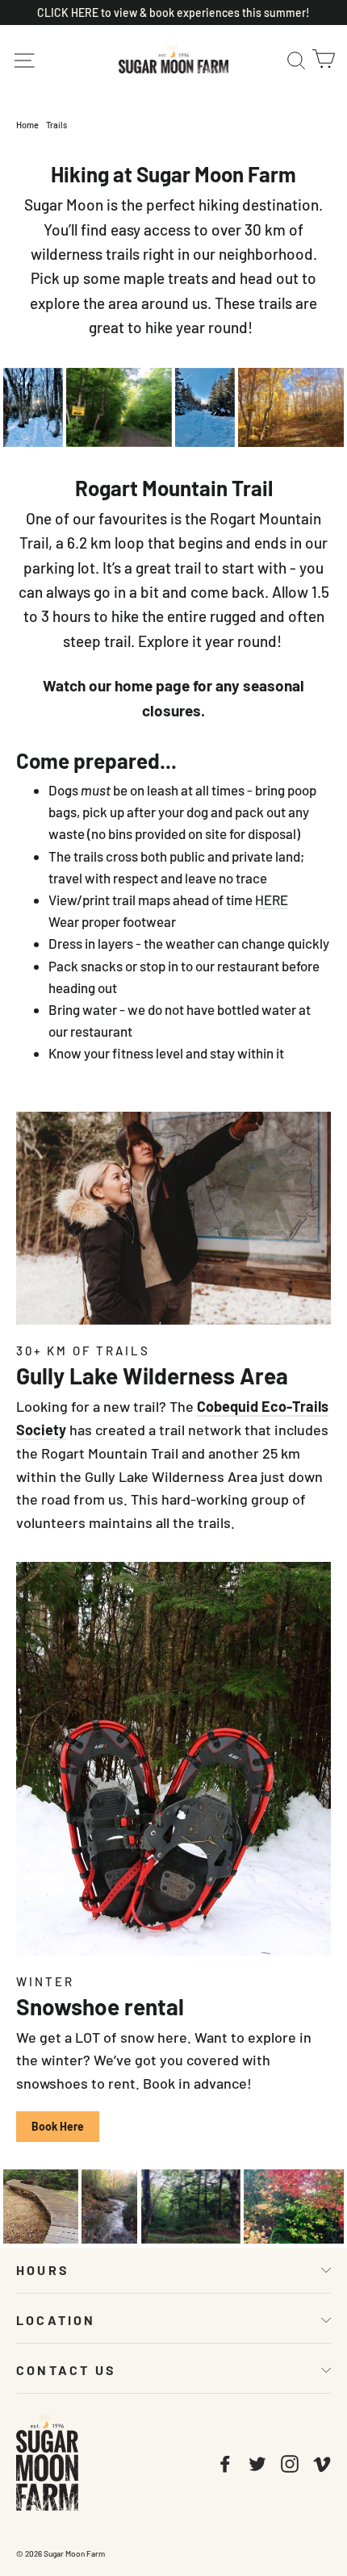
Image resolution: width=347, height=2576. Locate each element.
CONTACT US (66, 2370)
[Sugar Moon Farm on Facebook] (225, 2462)
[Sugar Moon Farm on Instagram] (290, 2462)
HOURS (43, 2270)
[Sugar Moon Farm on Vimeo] (322, 2462)
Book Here (58, 2126)
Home (27, 125)
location (56, 2320)
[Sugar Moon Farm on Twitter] (257, 2462)
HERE (272, 900)
